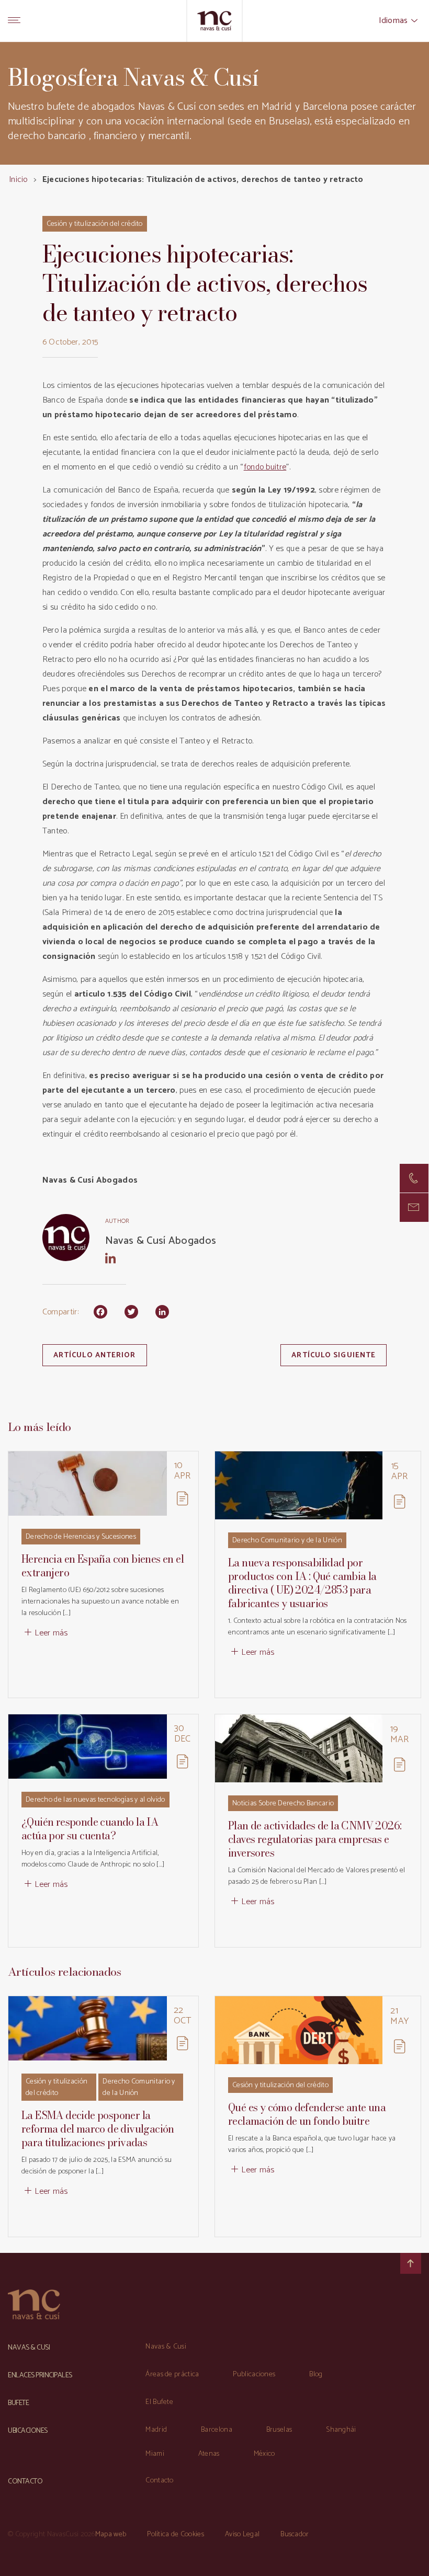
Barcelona (217, 2430)
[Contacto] (414, 1178)
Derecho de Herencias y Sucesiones (81, 1537)
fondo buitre (265, 467)
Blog (316, 2374)
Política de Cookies (176, 2534)
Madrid (156, 2430)
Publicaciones (254, 2374)
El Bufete (159, 2402)
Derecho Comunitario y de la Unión (287, 1541)
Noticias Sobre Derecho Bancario (283, 1804)
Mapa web (111, 2534)
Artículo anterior (95, 1355)
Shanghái (341, 2430)
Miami (155, 2454)
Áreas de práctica (172, 2374)
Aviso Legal (242, 2534)
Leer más (51, 1633)
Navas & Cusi (166, 2347)
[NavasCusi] (215, 21)
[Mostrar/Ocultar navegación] (14, 21)
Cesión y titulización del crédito (95, 224)
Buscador (295, 2534)
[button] (414, 1207)
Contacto (159, 2481)
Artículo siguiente (334, 1355)
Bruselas (279, 2430)
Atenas (209, 2454)
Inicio (18, 180)
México (264, 2454)
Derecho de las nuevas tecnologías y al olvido (95, 1800)
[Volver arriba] (411, 2263)
